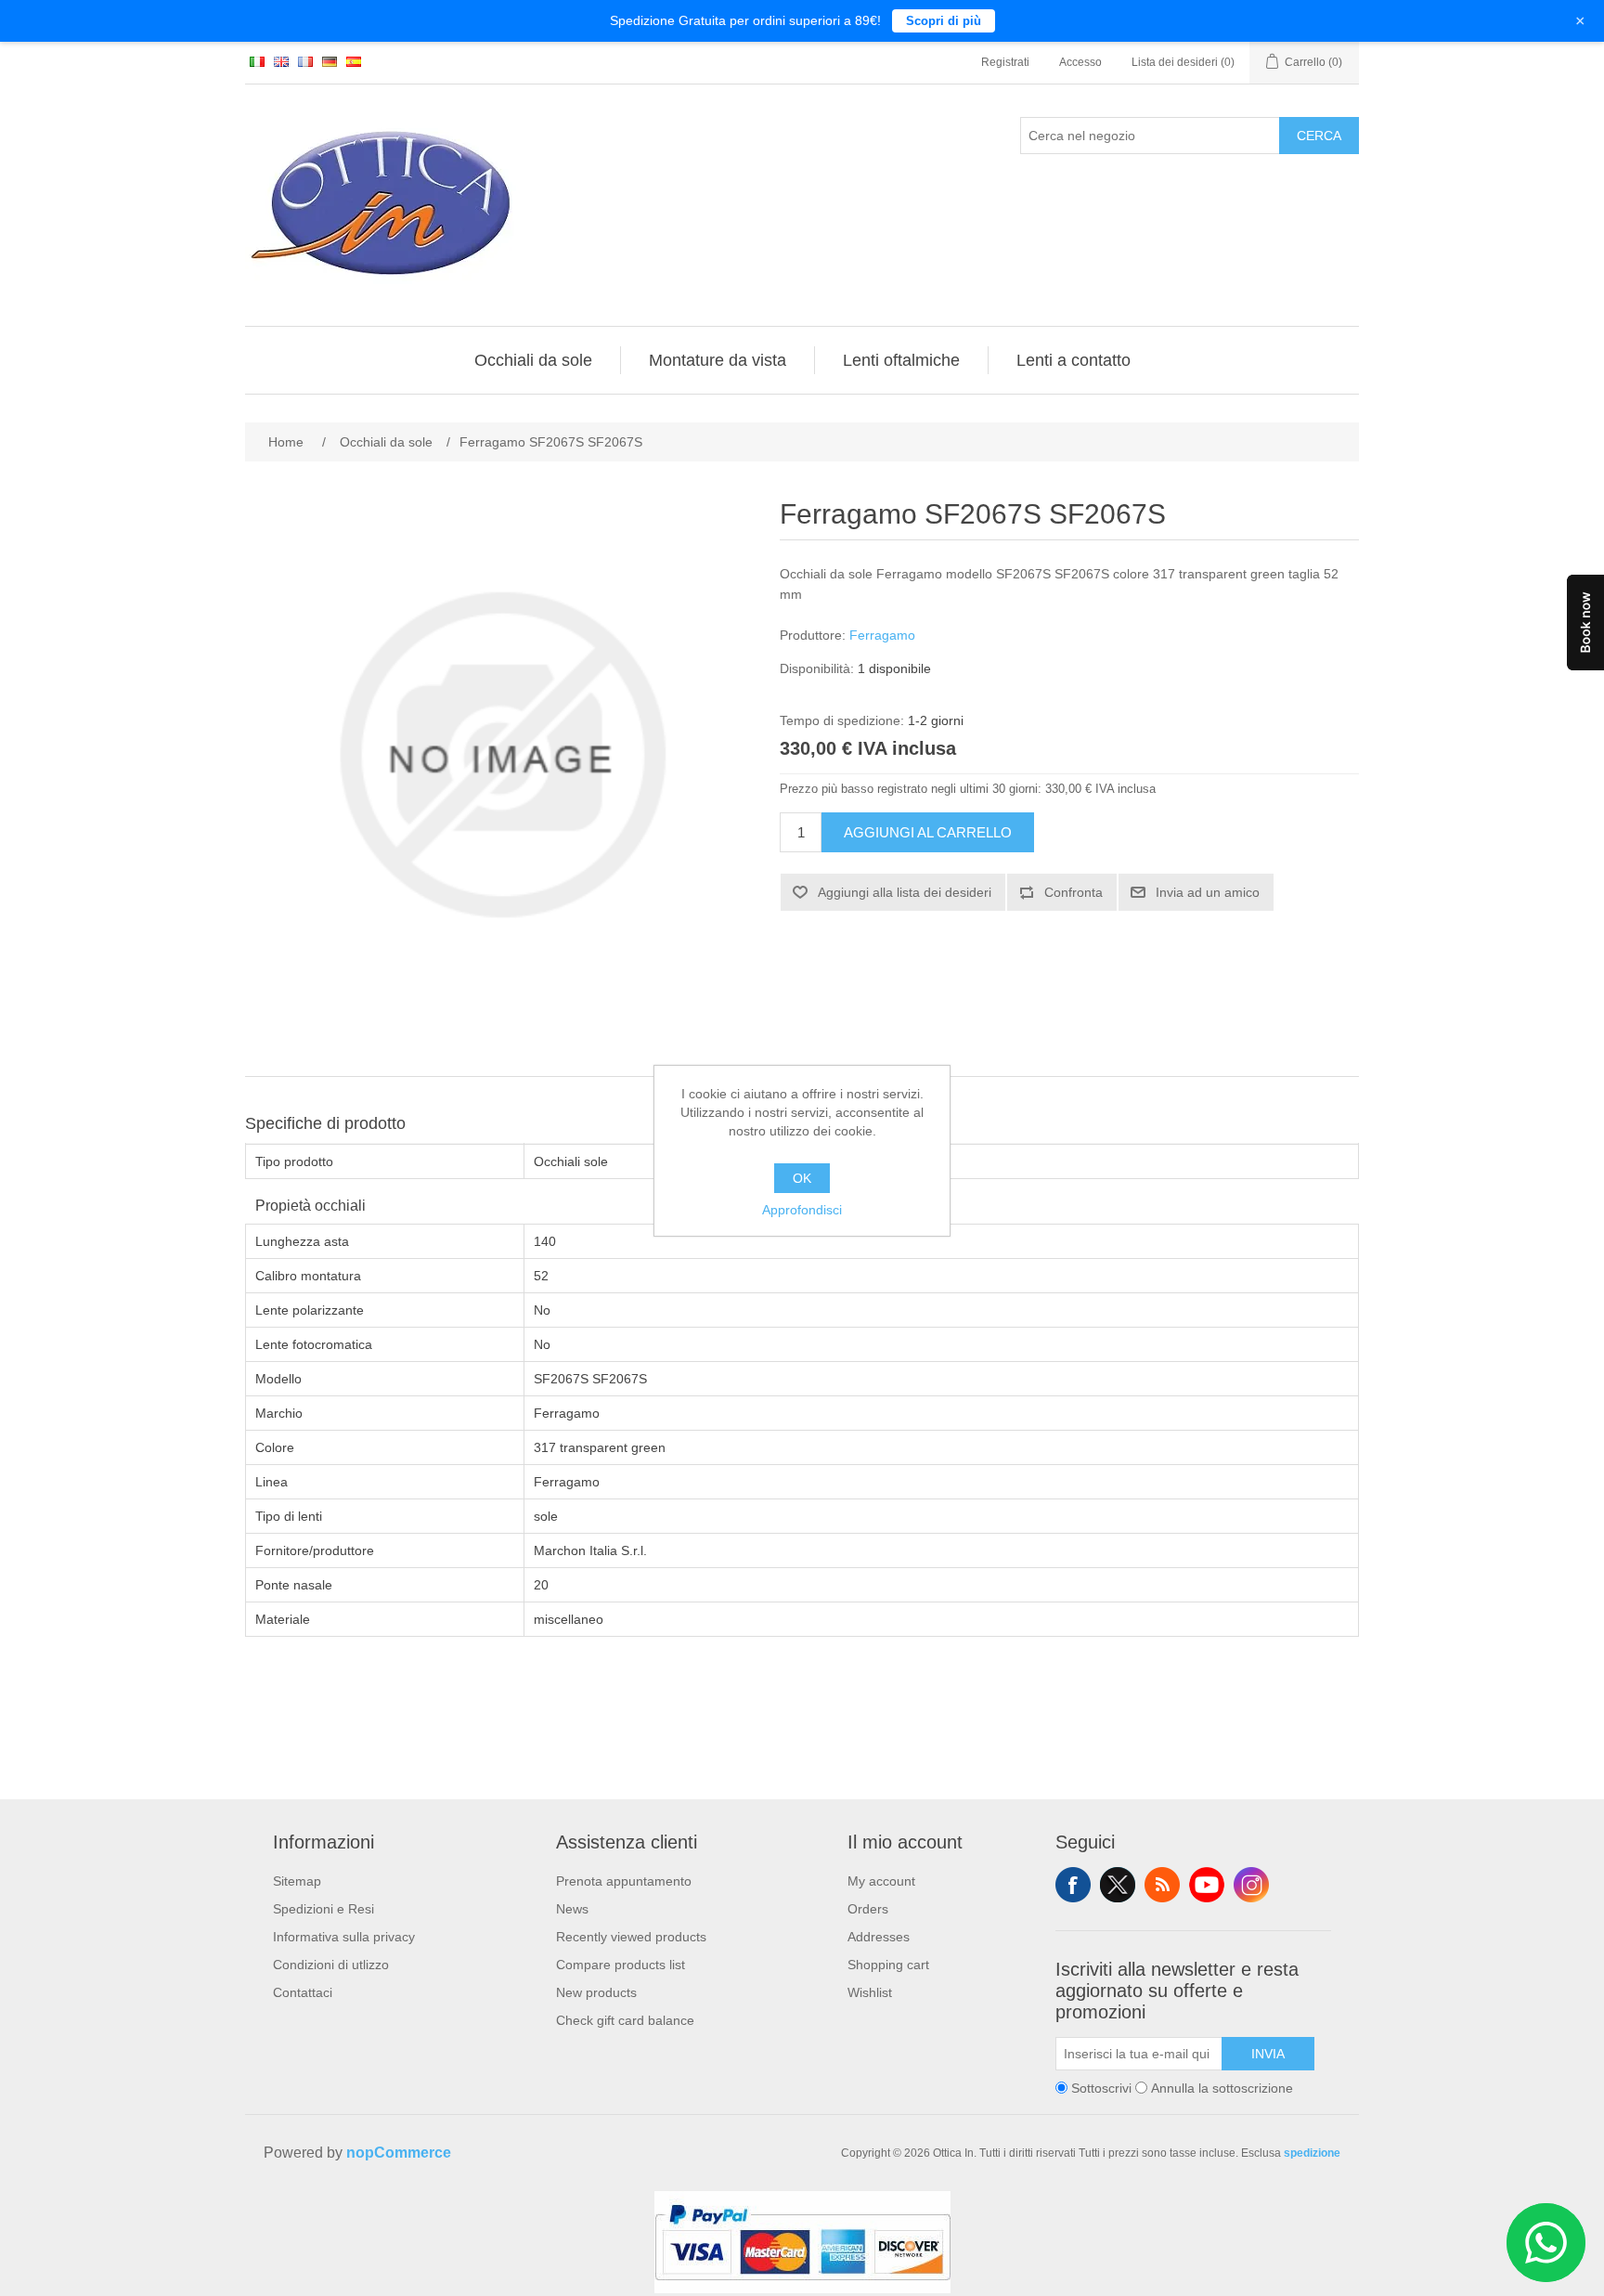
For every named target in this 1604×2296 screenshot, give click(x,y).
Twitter (1118, 1885)
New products (596, 1992)
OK (802, 1178)
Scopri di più (944, 21)
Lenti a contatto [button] (1074, 360)
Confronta (1074, 892)
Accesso (1080, 62)
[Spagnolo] (354, 61)
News (572, 1909)
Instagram (1251, 1885)
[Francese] (305, 61)
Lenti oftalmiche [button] (901, 360)
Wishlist (870, 1992)
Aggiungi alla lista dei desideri (905, 892)
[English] (281, 61)
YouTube (1207, 1885)
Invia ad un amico (1208, 892)
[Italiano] (257, 61)
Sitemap (297, 1881)
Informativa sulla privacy (344, 1937)
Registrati (1005, 62)
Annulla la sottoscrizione (1222, 2088)
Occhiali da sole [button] (533, 360)
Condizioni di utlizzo (331, 1965)
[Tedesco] (330, 61)
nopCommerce (399, 2153)
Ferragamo (882, 635)
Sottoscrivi (1101, 2088)
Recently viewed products (631, 1937)
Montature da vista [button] (718, 360)
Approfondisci (802, 1210)
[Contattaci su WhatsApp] (1546, 2243)
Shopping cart (888, 1965)
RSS (1162, 1885)
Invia (1268, 2054)
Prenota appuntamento (624, 1881)
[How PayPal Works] (802, 2289)
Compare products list (621, 1965)
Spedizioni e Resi (323, 1909)
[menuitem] (534, 360)
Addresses (879, 1937)
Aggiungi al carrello (928, 832)
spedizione (1312, 2153)
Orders (868, 1909)
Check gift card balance (625, 2020)
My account (881, 1881)
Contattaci (303, 1992)
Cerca (1319, 136)
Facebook (1073, 1885)
